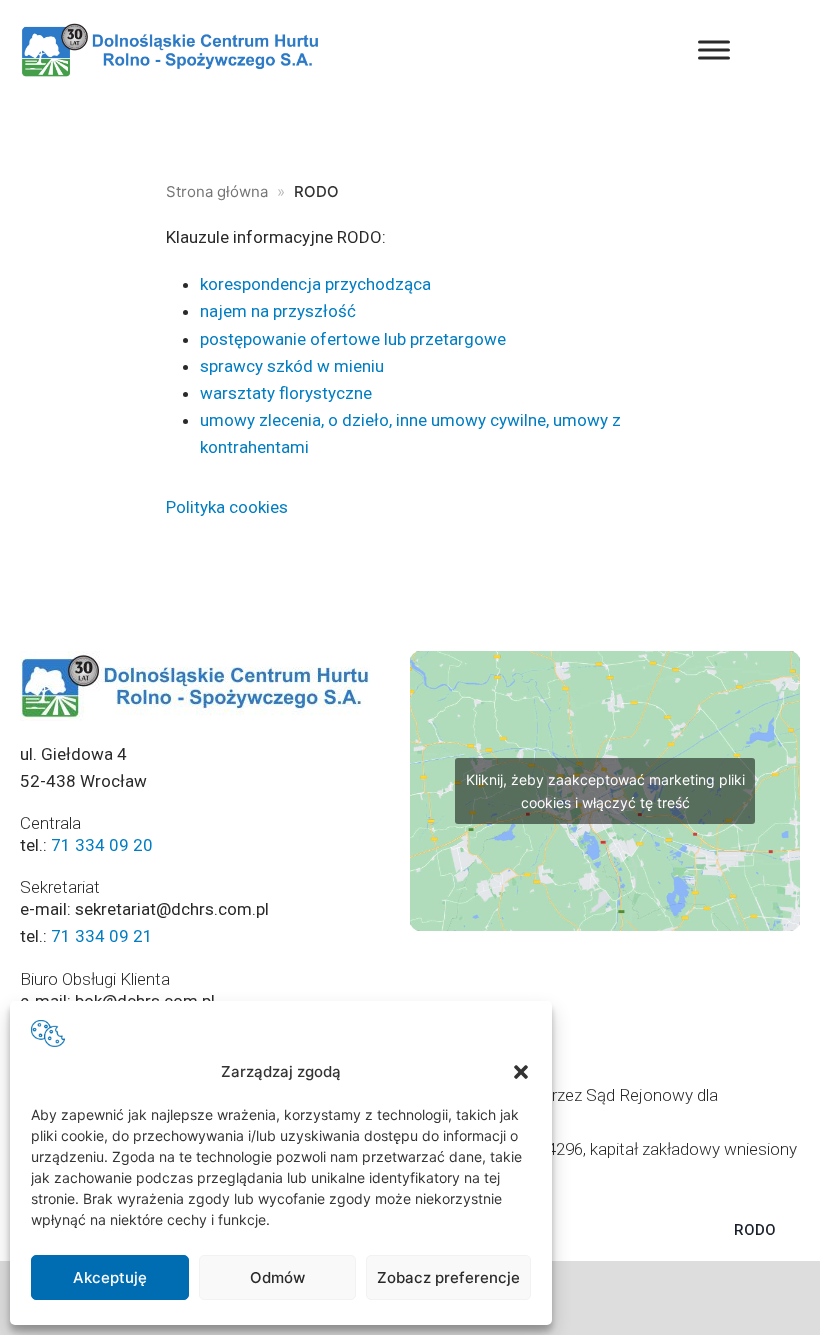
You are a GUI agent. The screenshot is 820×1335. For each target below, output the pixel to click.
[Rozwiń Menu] (714, 49)
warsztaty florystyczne (286, 393)
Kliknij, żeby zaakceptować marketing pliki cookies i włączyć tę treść (605, 791)
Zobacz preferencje (448, 1277)
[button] (521, 1072)
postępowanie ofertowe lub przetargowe (353, 339)
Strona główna (217, 191)
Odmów (277, 1277)
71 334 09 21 (102, 936)
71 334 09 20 (102, 845)
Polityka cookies (227, 507)
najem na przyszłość (278, 311)
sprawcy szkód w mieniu (292, 366)
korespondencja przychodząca (315, 284)
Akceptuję (110, 1277)
